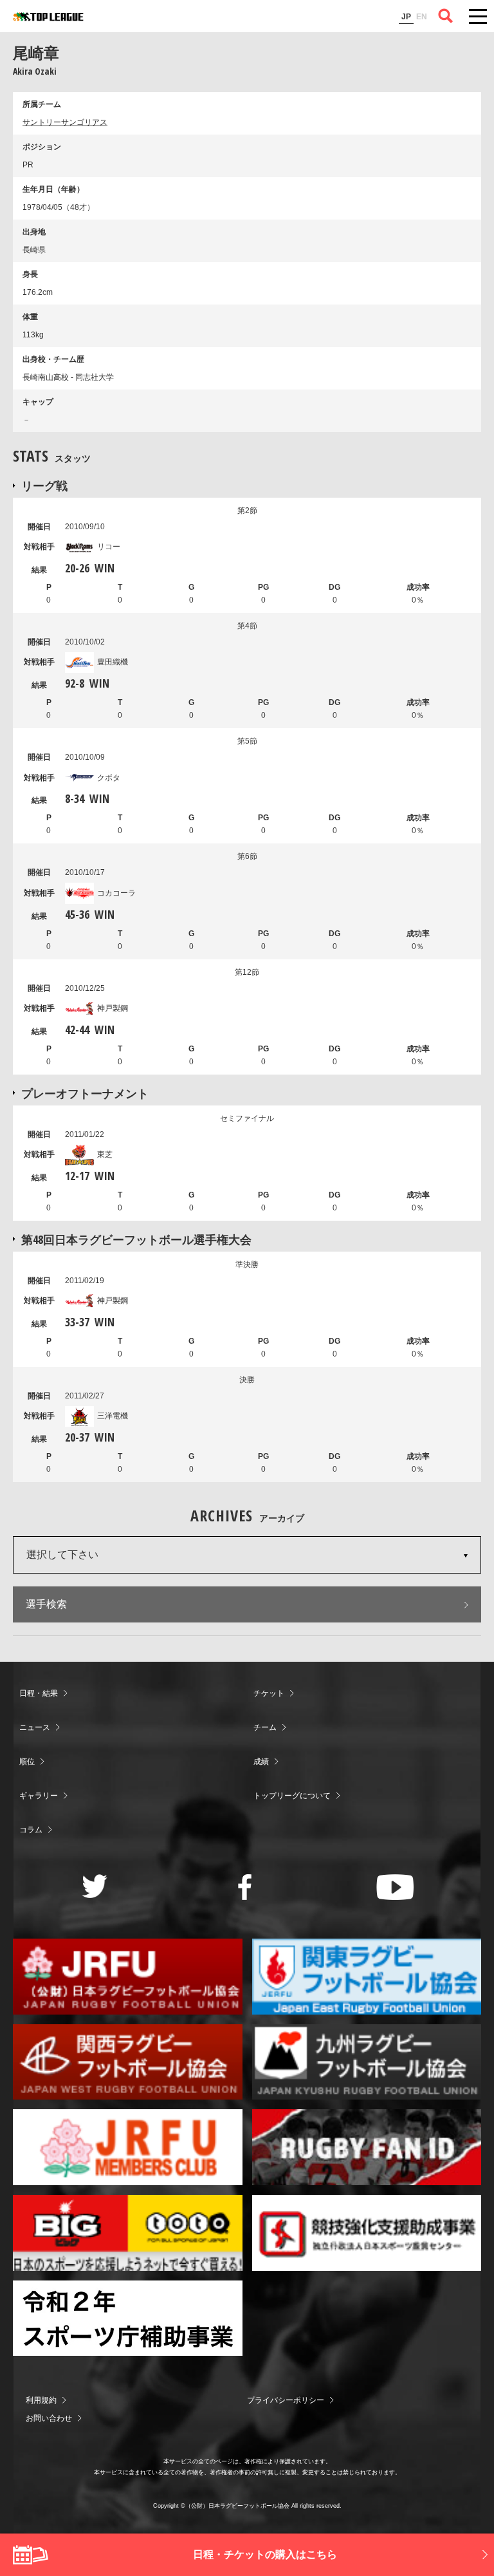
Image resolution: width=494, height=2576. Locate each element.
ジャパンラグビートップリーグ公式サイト (48, 17)
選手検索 (46, 1604)
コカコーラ (116, 893)
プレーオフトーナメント (85, 1093)
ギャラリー (39, 1796)
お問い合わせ (49, 2418)
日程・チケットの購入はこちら (265, 2554)
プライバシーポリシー (286, 2400)
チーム (265, 1727)
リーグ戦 (44, 485)
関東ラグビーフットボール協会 (367, 1977)
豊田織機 (113, 662)
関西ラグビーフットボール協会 (128, 2062)
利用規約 (41, 2400)
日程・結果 (39, 1693)
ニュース (35, 1727)
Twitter (95, 1886)
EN (422, 17)
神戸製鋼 (113, 1008)
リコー (109, 547)
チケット (269, 1693)
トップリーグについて (292, 1796)
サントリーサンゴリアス (65, 122)
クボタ (109, 778)
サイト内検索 (446, 16)
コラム (31, 1830)
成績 (261, 1762)
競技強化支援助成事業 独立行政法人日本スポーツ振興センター (367, 2233)
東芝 (105, 1154)
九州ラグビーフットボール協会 (367, 2062)
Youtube (395, 1887)
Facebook (245, 1887)
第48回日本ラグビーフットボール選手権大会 (136, 1239)
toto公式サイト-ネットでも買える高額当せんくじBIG (128, 2233)
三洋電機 (113, 1416)
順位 (27, 1762)
